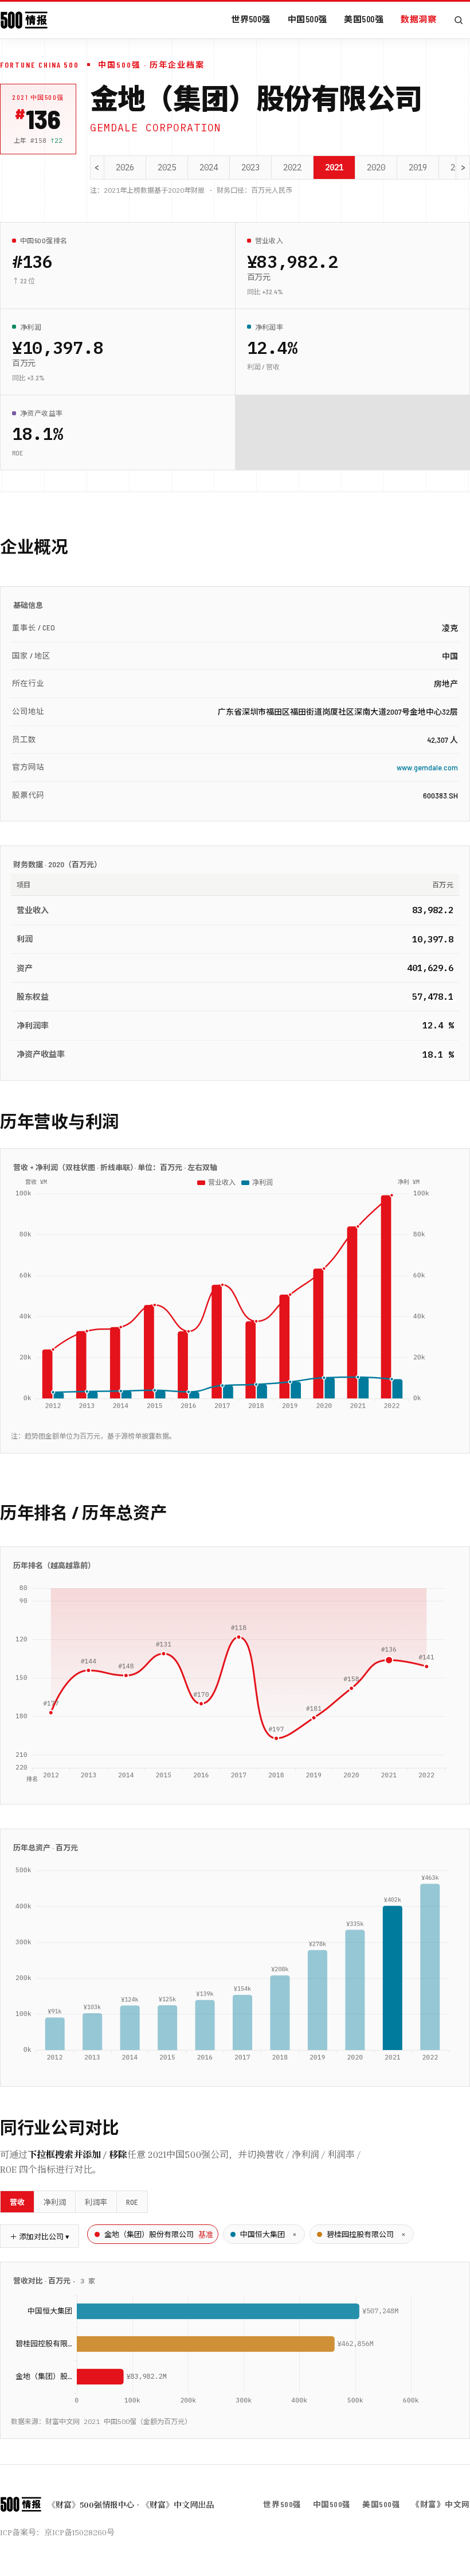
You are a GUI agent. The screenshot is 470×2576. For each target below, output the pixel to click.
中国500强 (308, 19)
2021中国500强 (38, 97)
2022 (292, 167)
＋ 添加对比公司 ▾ (40, 2236)
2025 (167, 167)
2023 (250, 167)
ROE (132, 2202)
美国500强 (364, 19)
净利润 (55, 2202)
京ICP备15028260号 (79, 2532)
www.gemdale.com (427, 767)
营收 (17, 2202)
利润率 (96, 2202)
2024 (209, 167)
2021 (334, 167)
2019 (418, 167)
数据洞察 (418, 19)
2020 (376, 167)
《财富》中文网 (441, 2504)
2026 (125, 167)
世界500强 (251, 19)
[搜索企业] (459, 20)
